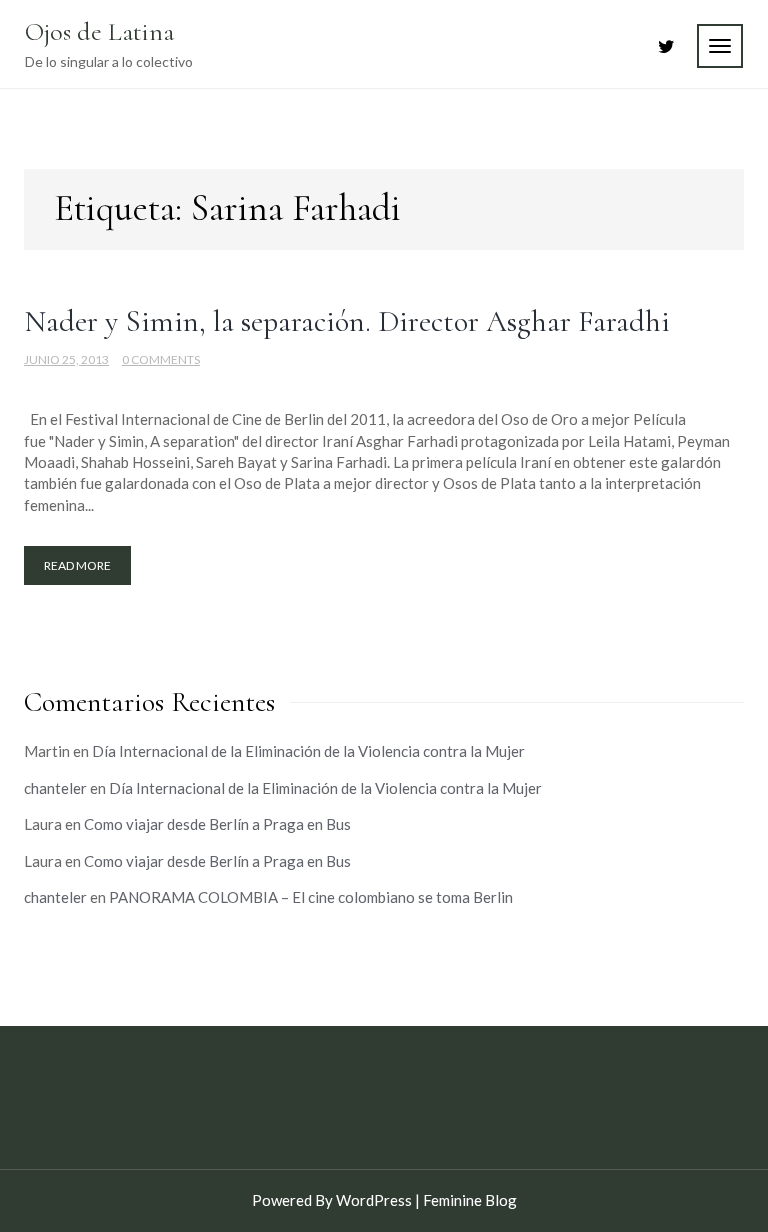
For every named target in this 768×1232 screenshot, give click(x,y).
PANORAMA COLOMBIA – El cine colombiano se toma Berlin (311, 897)
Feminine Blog (470, 1200)
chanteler (55, 788)
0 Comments (161, 359)
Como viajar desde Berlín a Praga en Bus (217, 824)
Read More (77, 565)
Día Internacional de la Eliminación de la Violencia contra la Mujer (308, 751)
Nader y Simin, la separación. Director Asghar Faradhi (347, 321)
